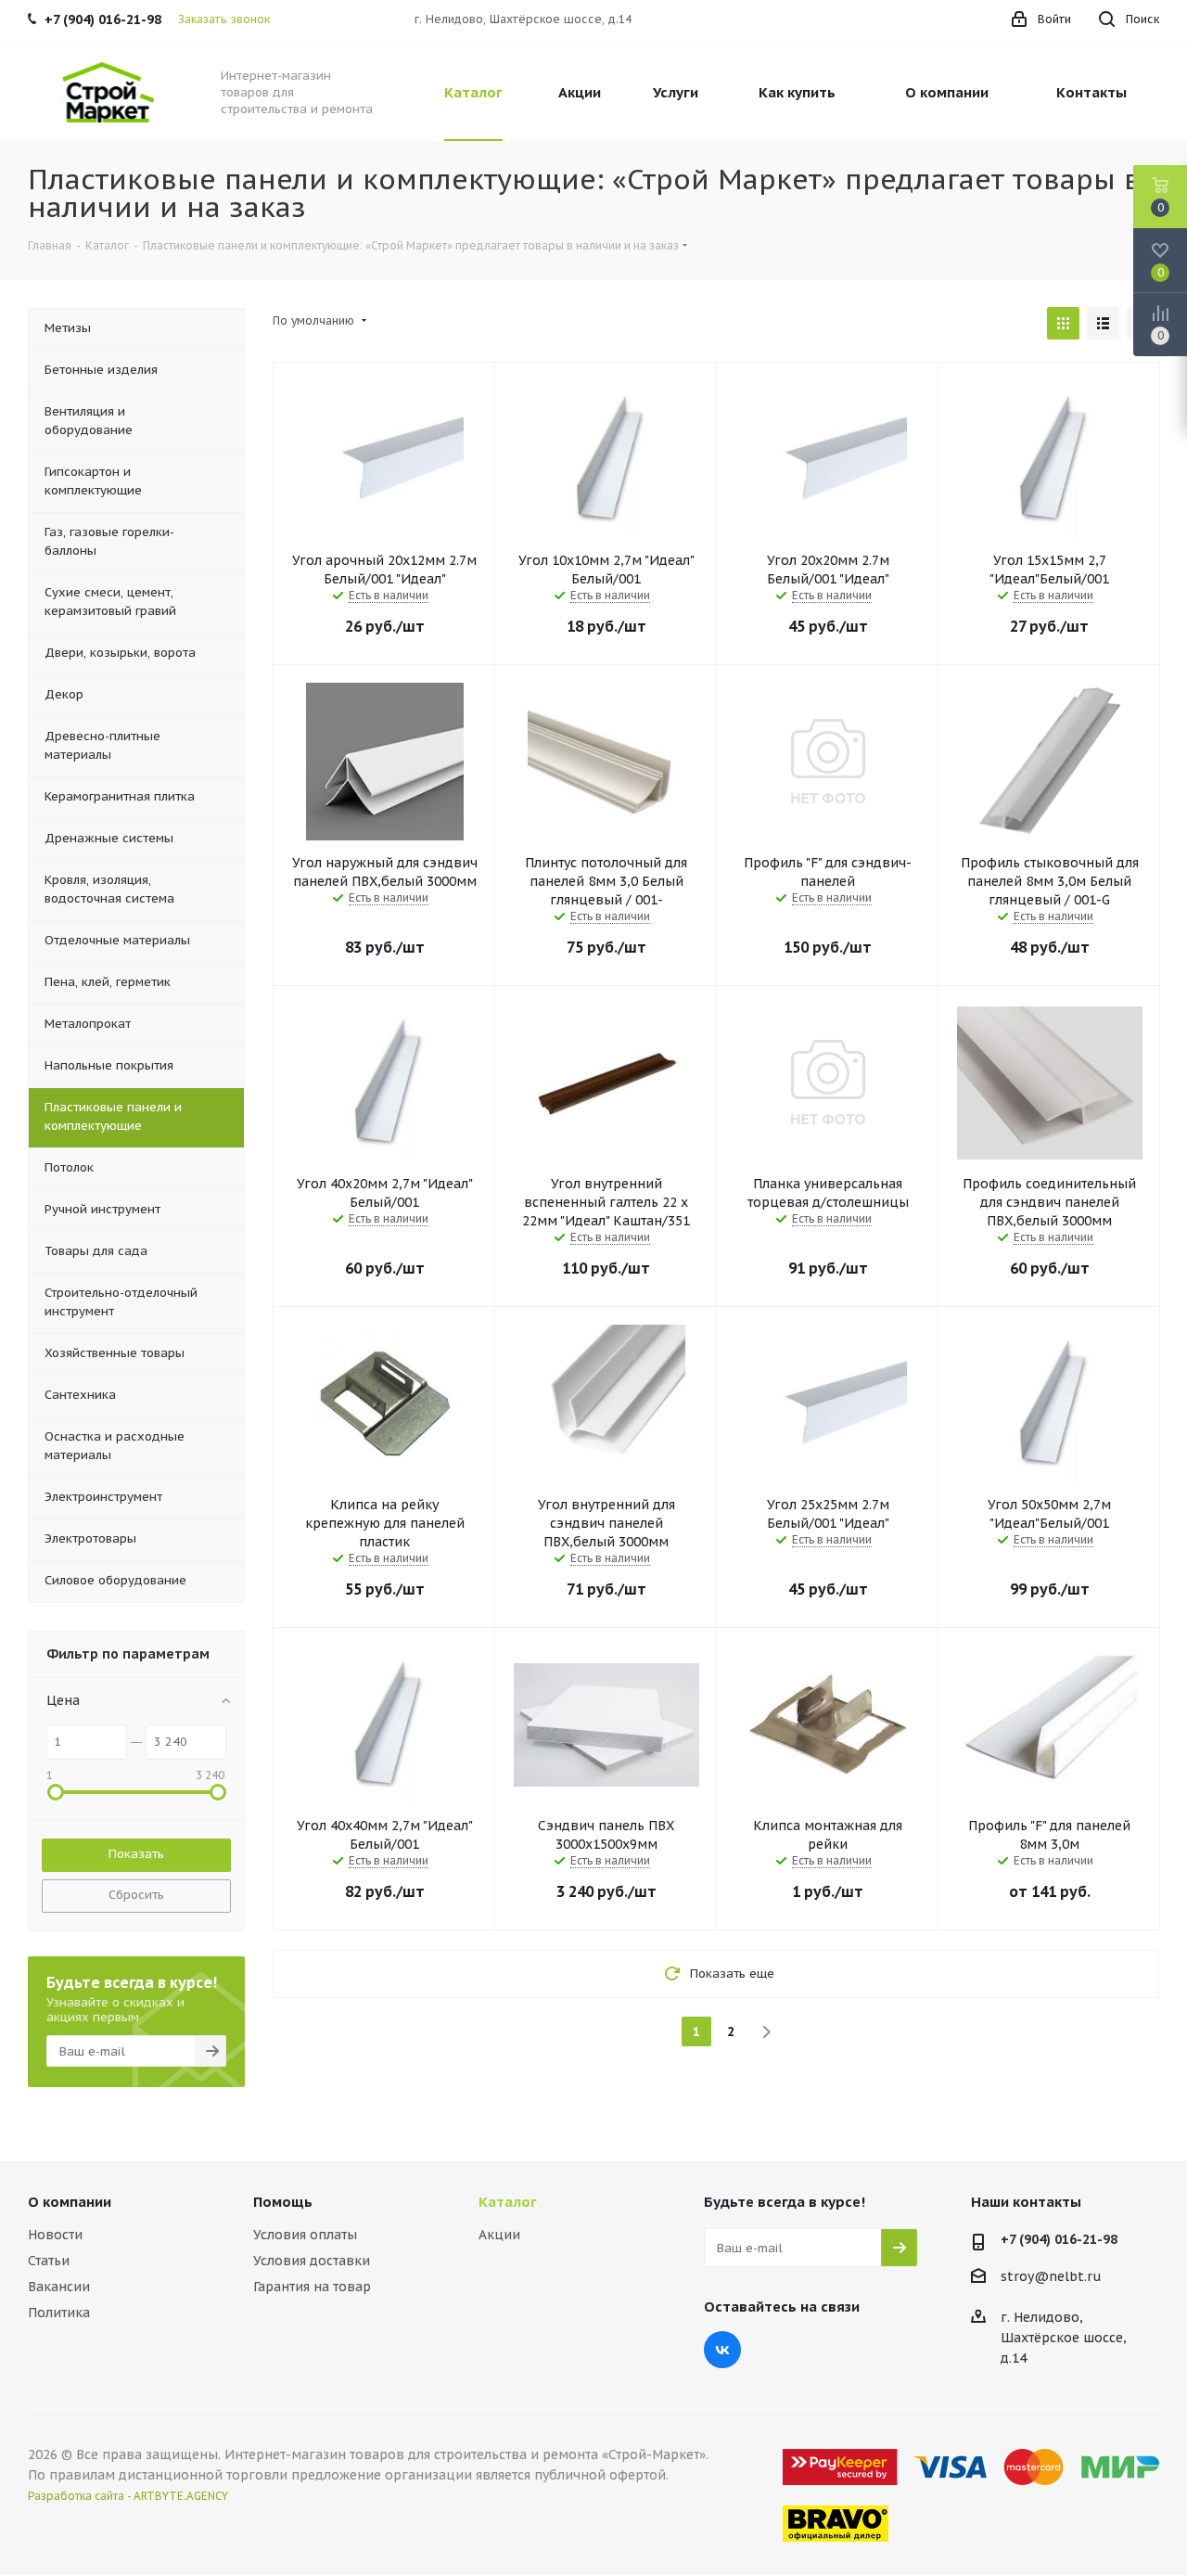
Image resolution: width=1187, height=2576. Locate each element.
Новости (55, 2235)
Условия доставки (312, 2261)
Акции (499, 2235)
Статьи (49, 2261)
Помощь (283, 2202)
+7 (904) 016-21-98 (1059, 2239)
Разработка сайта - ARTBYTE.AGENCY (128, 2496)
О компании (70, 2202)
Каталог (508, 2202)
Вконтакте (722, 2350)
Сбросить (136, 1895)
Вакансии (59, 2287)
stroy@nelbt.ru (1051, 2276)
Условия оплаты (305, 2235)
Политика (59, 2313)
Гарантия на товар (312, 2287)
